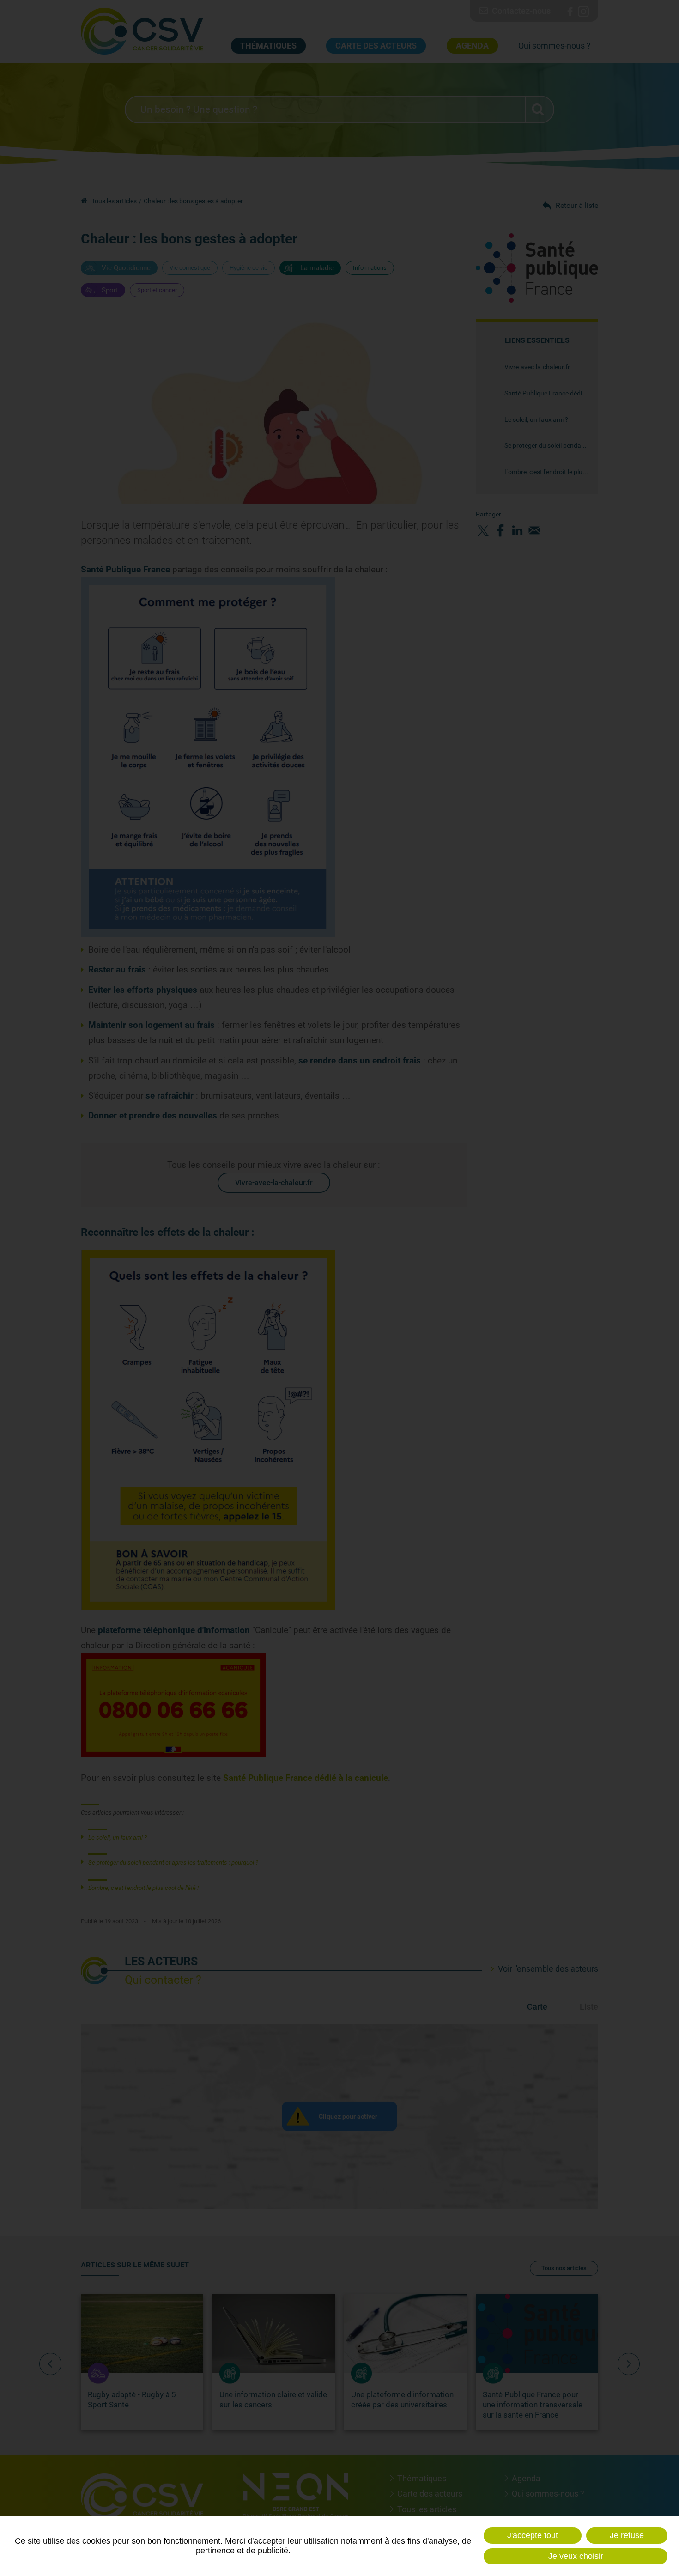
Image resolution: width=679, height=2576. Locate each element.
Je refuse (627, 2535)
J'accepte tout (533, 2535)
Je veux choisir (576, 2556)
